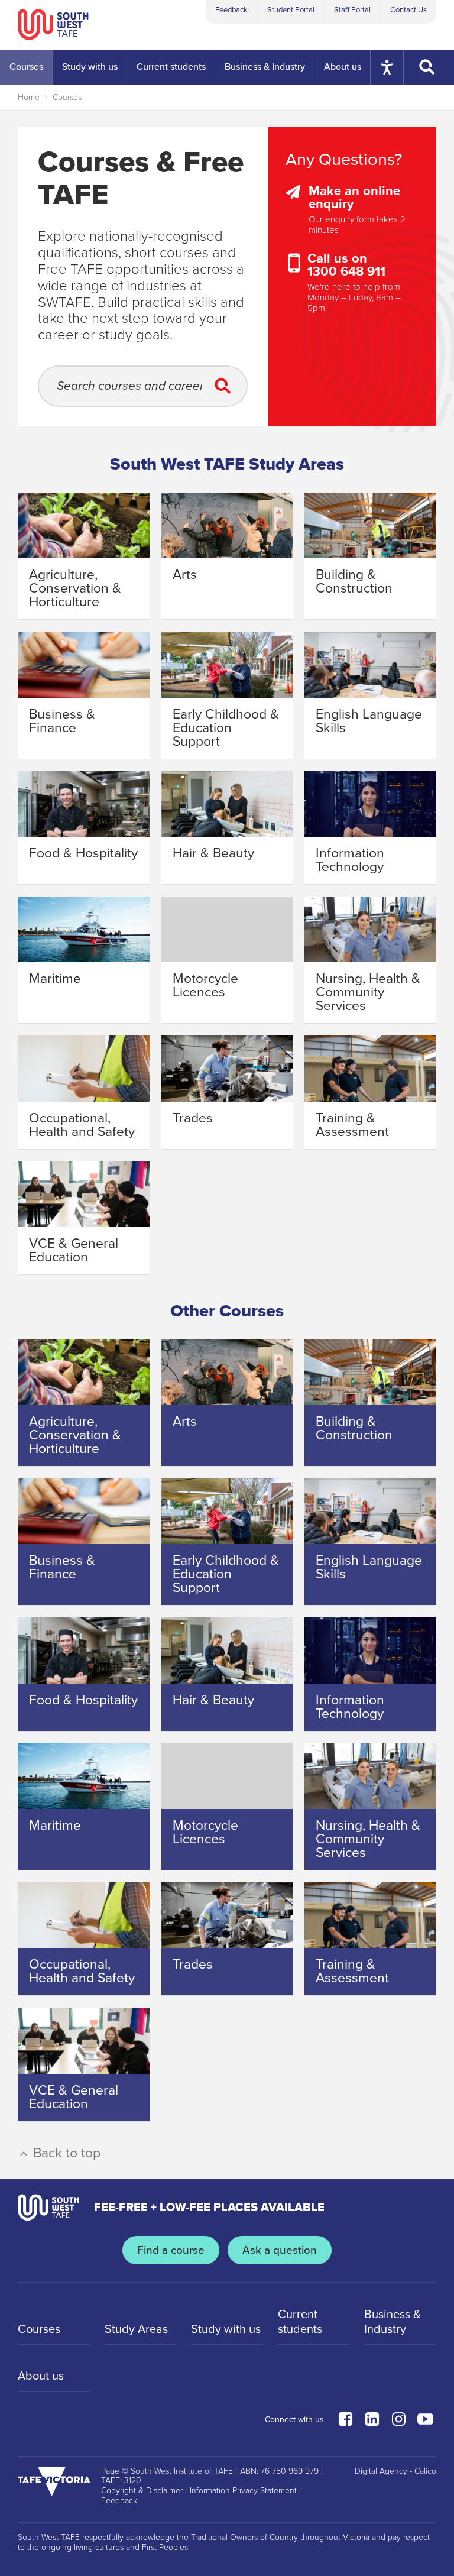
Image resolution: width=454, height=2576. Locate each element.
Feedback (231, 10)
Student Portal (291, 10)
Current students (300, 2322)
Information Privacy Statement (243, 2491)
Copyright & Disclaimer (142, 2491)
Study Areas (136, 2329)
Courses (67, 97)
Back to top (65, 2153)
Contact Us (408, 10)
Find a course (171, 2250)
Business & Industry (393, 2322)
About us (41, 2376)
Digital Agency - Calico (395, 2471)
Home (29, 97)
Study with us (226, 2329)
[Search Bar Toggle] (429, 67)
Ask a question (280, 2250)
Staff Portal (352, 10)
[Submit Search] (226, 386)
